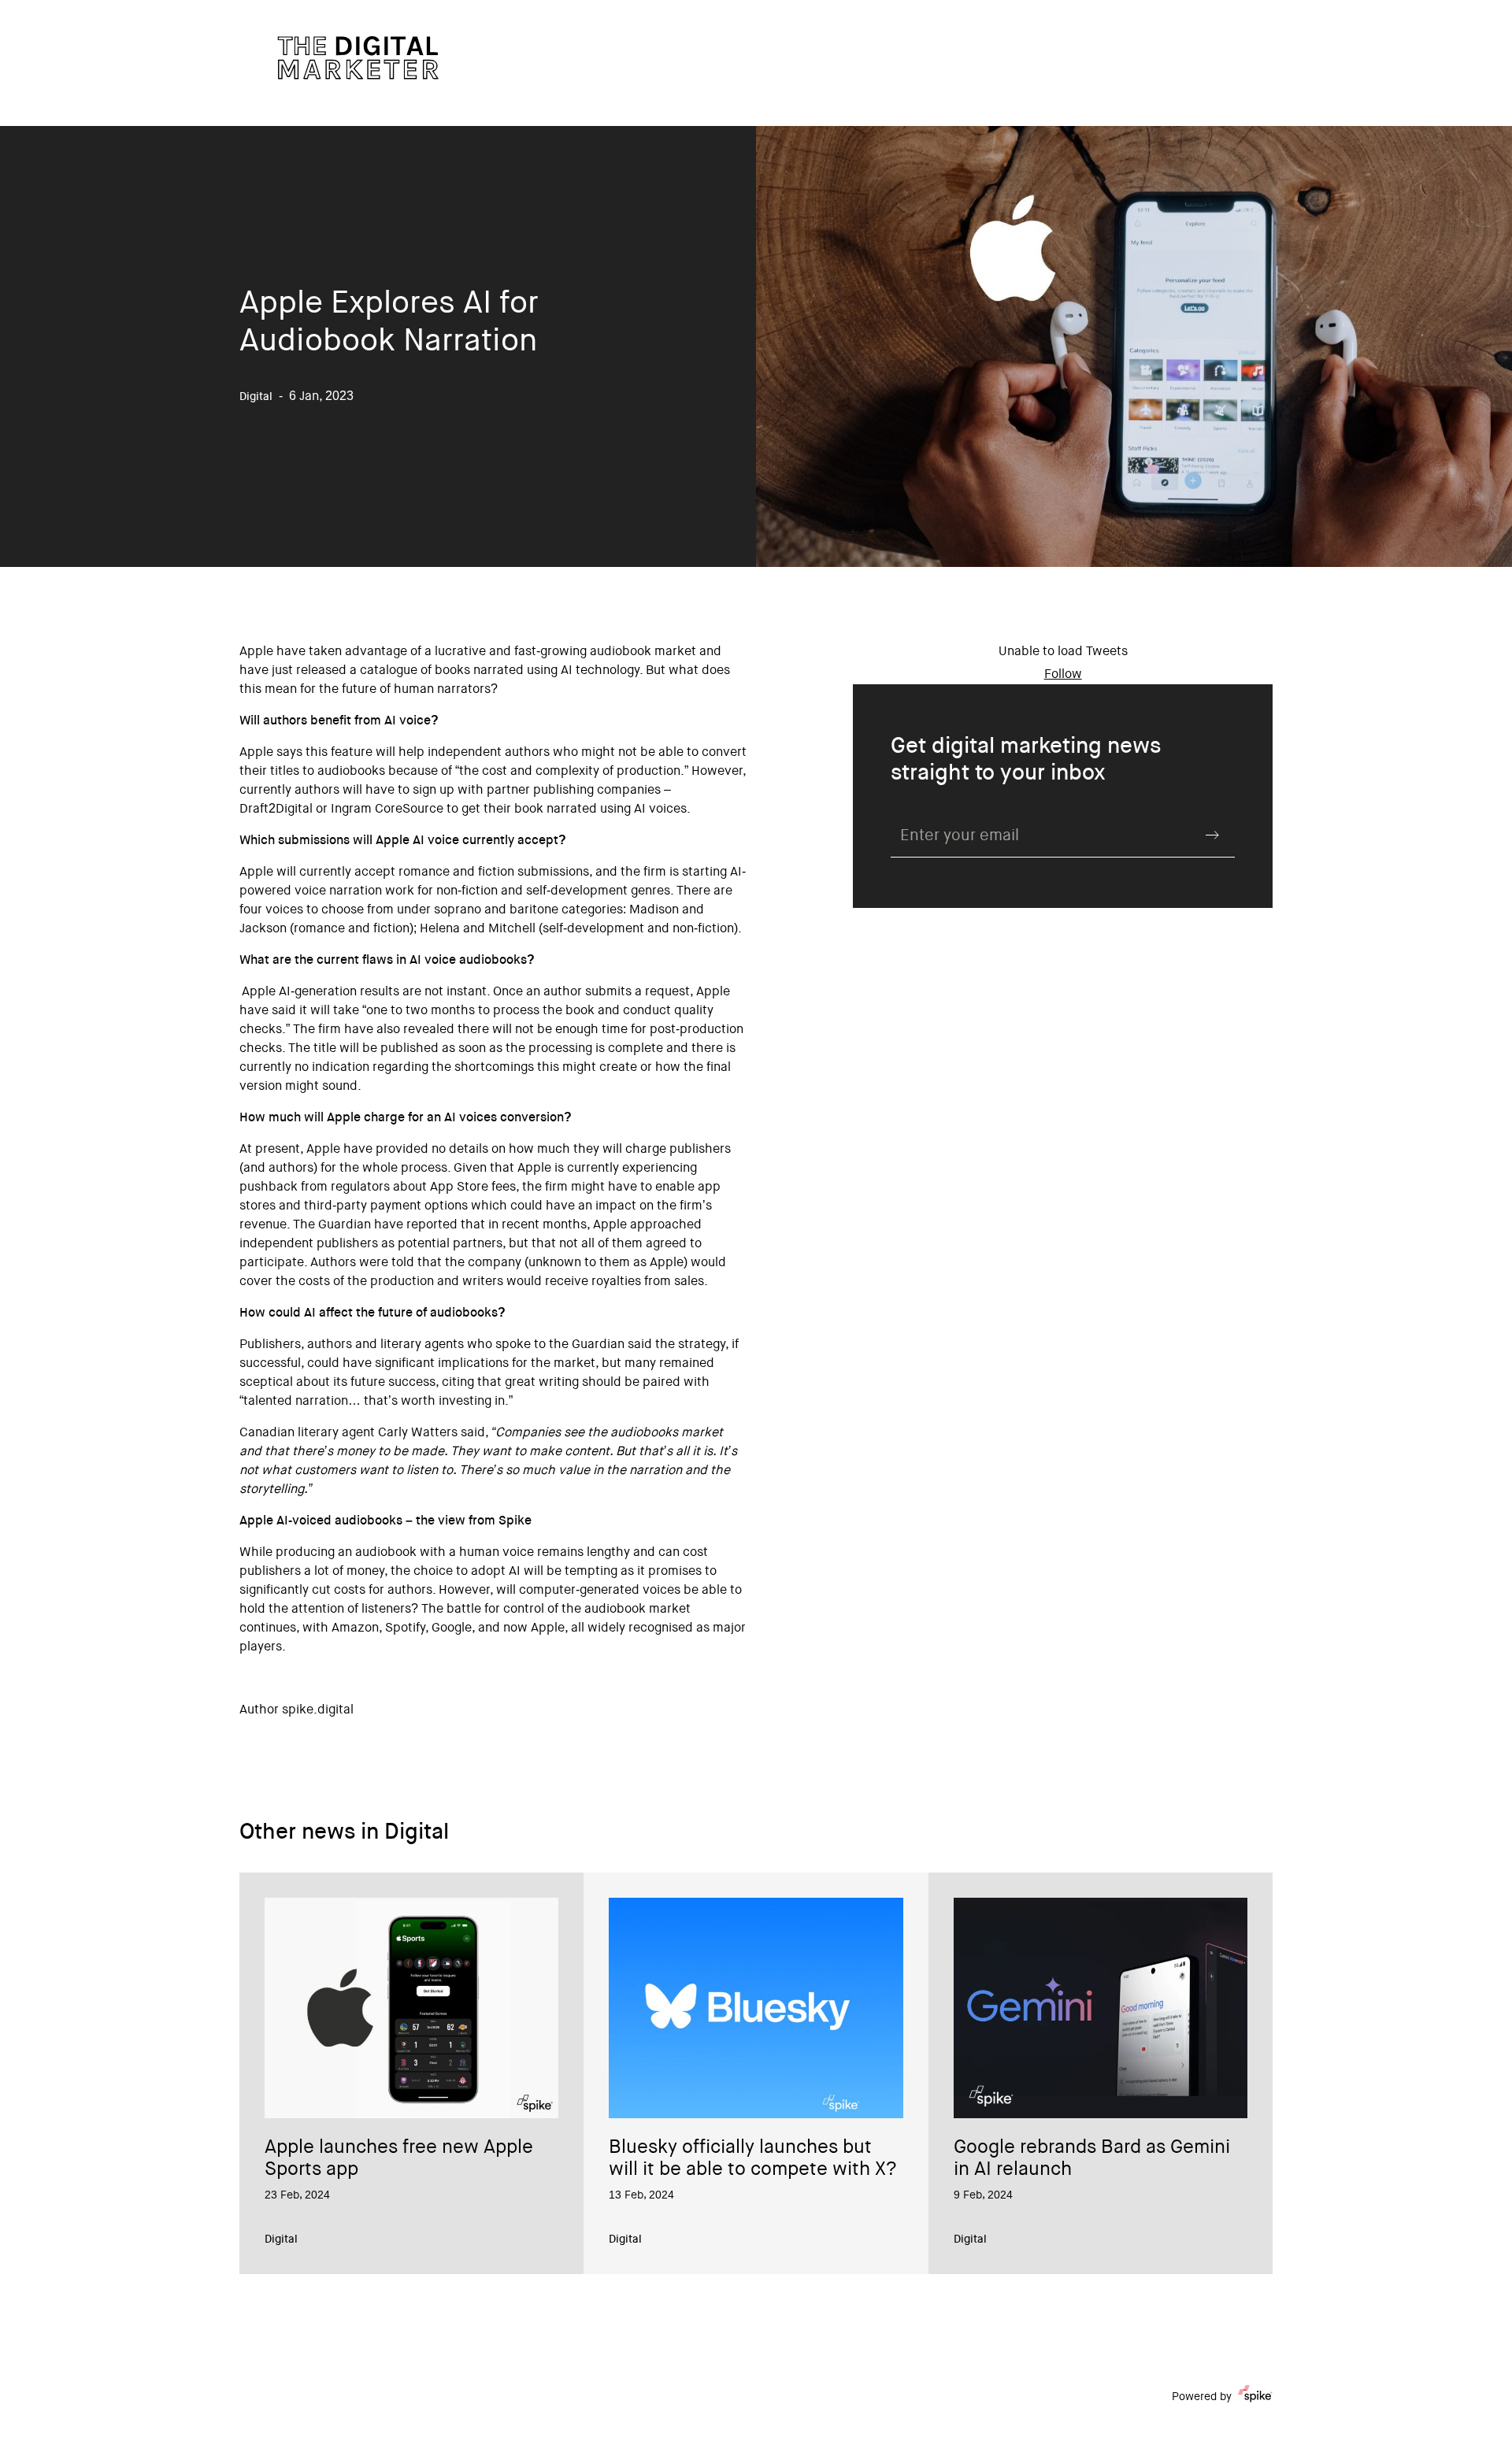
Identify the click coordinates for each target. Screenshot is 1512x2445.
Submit (1213, 835)
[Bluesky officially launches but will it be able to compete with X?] (756, 2008)
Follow (1063, 675)
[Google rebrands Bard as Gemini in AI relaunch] (1101, 2008)
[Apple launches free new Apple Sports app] (411, 2008)
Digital (281, 2240)
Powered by (1202, 2398)
